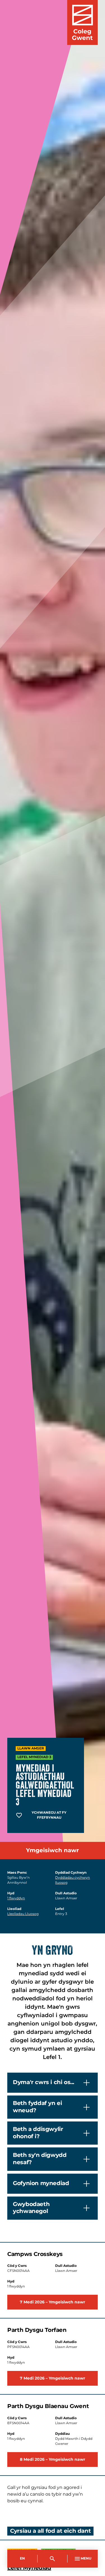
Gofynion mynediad (41, 2183)
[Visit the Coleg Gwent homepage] (82, 22)
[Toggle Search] (53, 2559)
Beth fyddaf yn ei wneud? (37, 2107)
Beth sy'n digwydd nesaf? (40, 2159)
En (22, 2559)
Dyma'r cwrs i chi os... (44, 2082)
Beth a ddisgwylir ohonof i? (38, 2133)
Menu (86, 2559)
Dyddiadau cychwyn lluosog (73, 1880)
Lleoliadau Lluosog (23, 1914)
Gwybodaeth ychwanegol (31, 2208)
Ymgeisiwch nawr (53, 1851)
